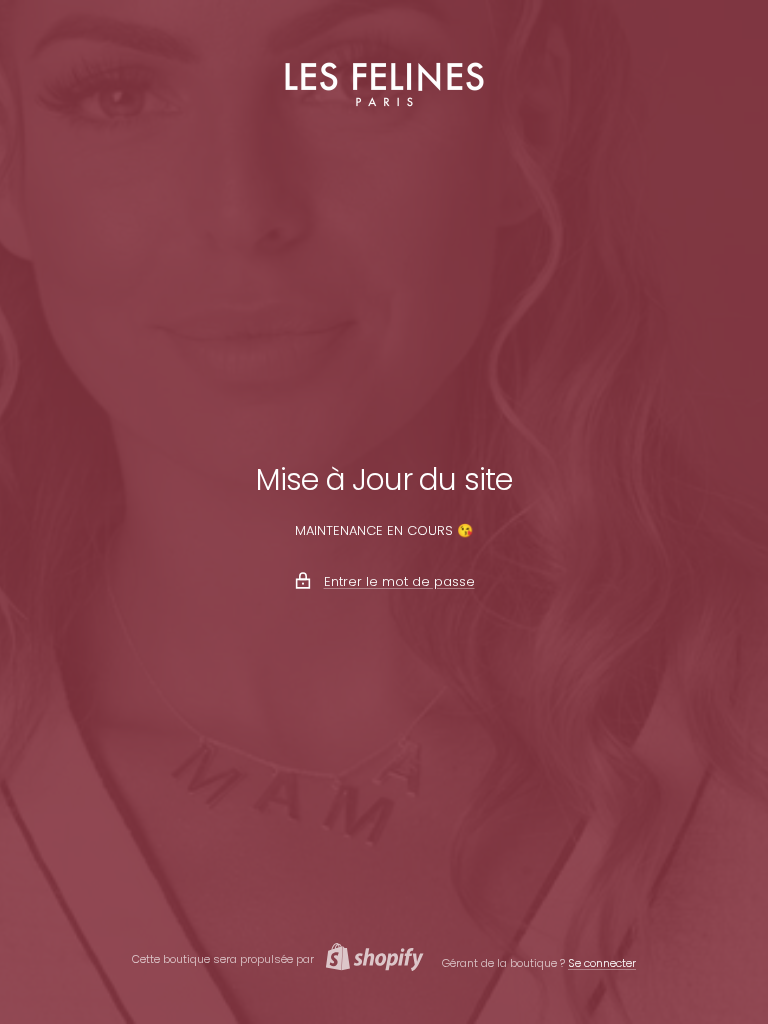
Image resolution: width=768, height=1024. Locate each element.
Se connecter (602, 963)
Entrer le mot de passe (399, 581)
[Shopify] (369, 959)
